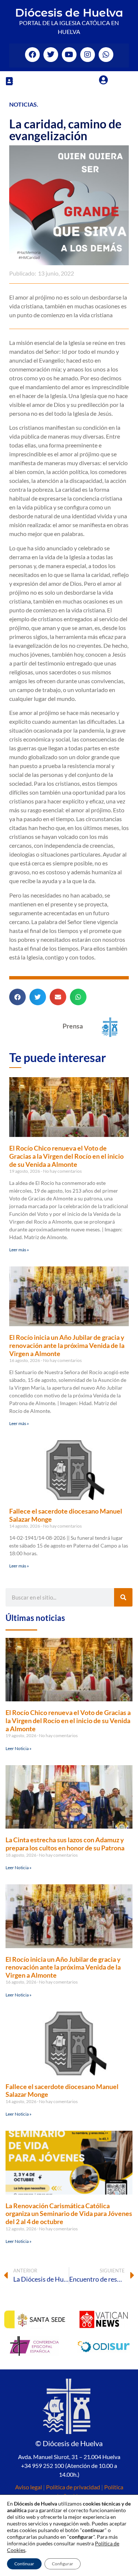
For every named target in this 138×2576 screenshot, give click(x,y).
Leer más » (19, 1250)
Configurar (63, 2564)
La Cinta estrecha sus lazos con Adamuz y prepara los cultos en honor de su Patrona (65, 1844)
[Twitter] (51, 55)
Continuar (24, 2564)
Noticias (23, 104)
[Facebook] (32, 55)
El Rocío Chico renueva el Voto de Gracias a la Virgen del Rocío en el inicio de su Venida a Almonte (66, 1156)
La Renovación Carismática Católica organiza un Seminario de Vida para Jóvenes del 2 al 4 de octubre (69, 2214)
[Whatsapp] (106, 55)
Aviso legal (29, 2487)
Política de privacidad (73, 2487)
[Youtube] (69, 55)
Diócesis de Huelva (69, 13)
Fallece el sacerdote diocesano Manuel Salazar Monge (66, 1515)
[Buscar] (123, 1597)
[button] (9, 81)
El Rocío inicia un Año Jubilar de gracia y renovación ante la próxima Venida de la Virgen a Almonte (67, 1345)
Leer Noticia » (19, 1748)
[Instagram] (88, 55)
